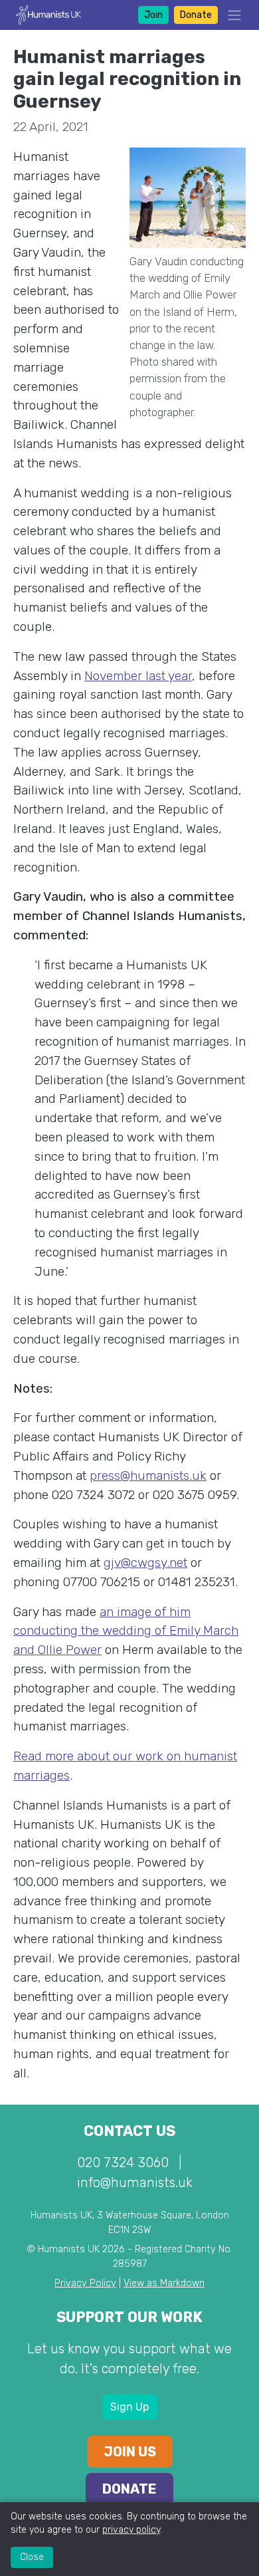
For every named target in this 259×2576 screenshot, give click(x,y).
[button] (230, 15)
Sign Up (129, 2407)
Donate (196, 15)
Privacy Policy (85, 2283)
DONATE (129, 2489)
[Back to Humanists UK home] (48, 14)
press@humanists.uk (148, 1475)
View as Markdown (164, 2283)
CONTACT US (129, 2131)
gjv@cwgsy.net (145, 1563)
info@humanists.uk (135, 2182)
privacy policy (131, 2530)
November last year (138, 676)
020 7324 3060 (123, 2163)
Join (153, 15)
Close (32, 2557)
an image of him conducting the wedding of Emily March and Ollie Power (126, 1631)
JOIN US (130, 2452)
